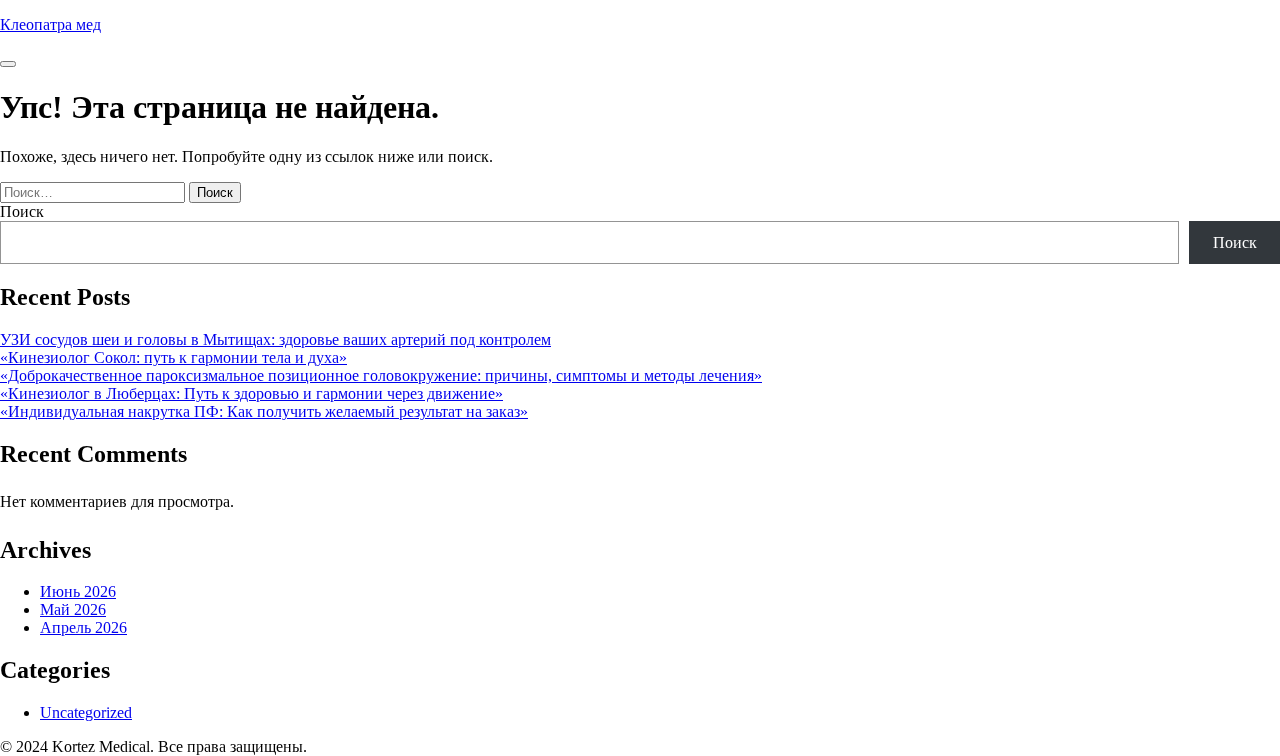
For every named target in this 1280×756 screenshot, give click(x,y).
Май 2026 (73, 609)
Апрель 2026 (83, 627)
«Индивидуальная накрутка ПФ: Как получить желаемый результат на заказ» (264, 411)
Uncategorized (86, 712)
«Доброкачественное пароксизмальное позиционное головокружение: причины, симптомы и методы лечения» (381, 375)
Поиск (22, 211)
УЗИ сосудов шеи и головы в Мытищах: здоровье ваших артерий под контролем (275, 339)
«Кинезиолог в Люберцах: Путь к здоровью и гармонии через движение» (251, 393)
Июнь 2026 (78, 591)
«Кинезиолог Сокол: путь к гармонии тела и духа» (173, 357)
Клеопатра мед (50, 24)
